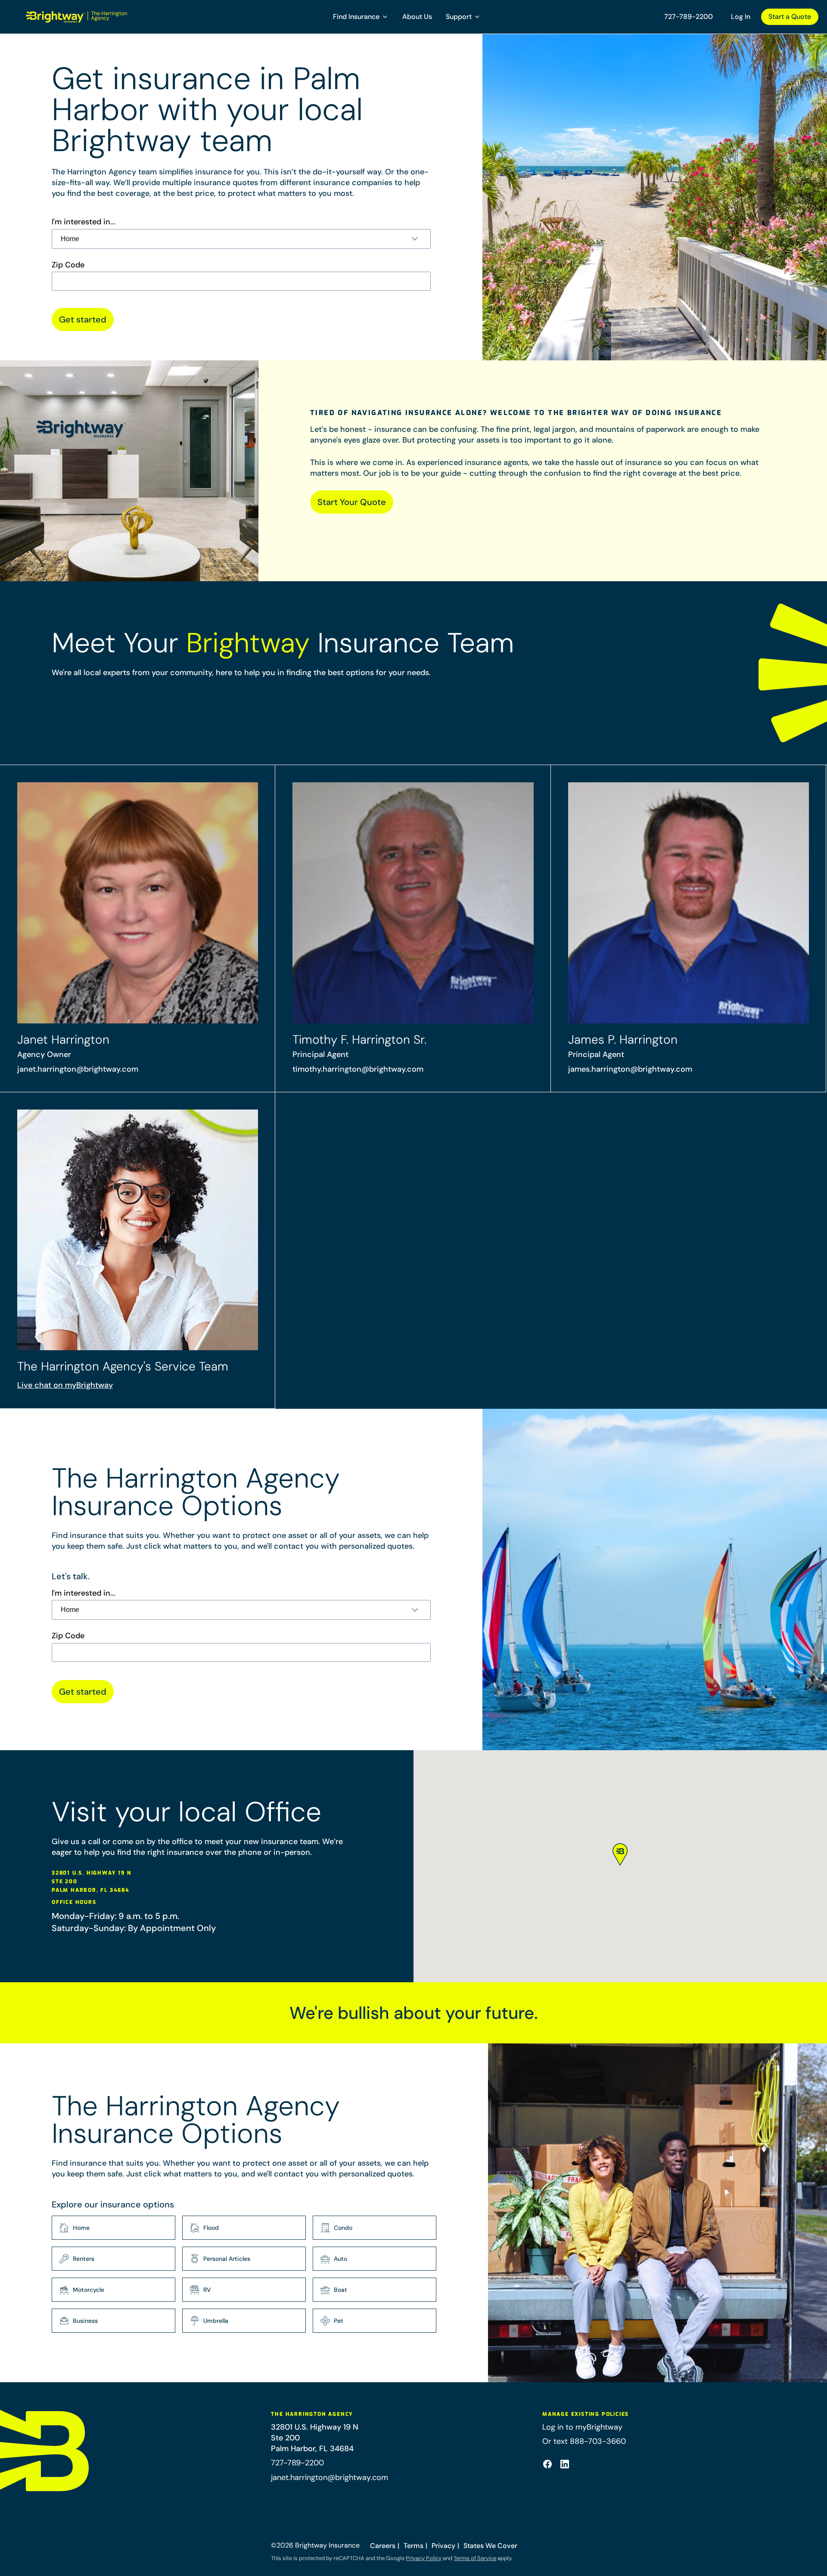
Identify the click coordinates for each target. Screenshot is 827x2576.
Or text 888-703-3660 (584, 2441)
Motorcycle (89, 2290)
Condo (343, 2228)
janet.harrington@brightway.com (78, 1069)
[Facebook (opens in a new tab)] (547, 2464)
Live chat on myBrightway (65, 1385)
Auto (340, 2259)
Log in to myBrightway (582, 2427)
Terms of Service (475, 2558)
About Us (417, 17)
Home (81, 2228)
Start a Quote (790, 17)
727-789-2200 (689, 17)
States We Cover (490, 2546)
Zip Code (68, 265)
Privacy (443, 2546)
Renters (84, 2259)
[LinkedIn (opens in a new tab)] (565, 2464)
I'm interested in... (84, 222)
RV (207, 2290)
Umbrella (216, 2321)
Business (85, 2321)
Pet (339, 2321)
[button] (361, 17)
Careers (383, 2546)
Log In (741, 17)
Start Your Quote (352, 502)
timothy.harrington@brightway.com (358, 1069)
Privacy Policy (424, 2558)
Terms (413, 2546)
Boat (340, 2290)
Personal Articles (227, 2259)
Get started (83, 319)
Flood (211, 2228)
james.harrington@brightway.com (630, 1069)
